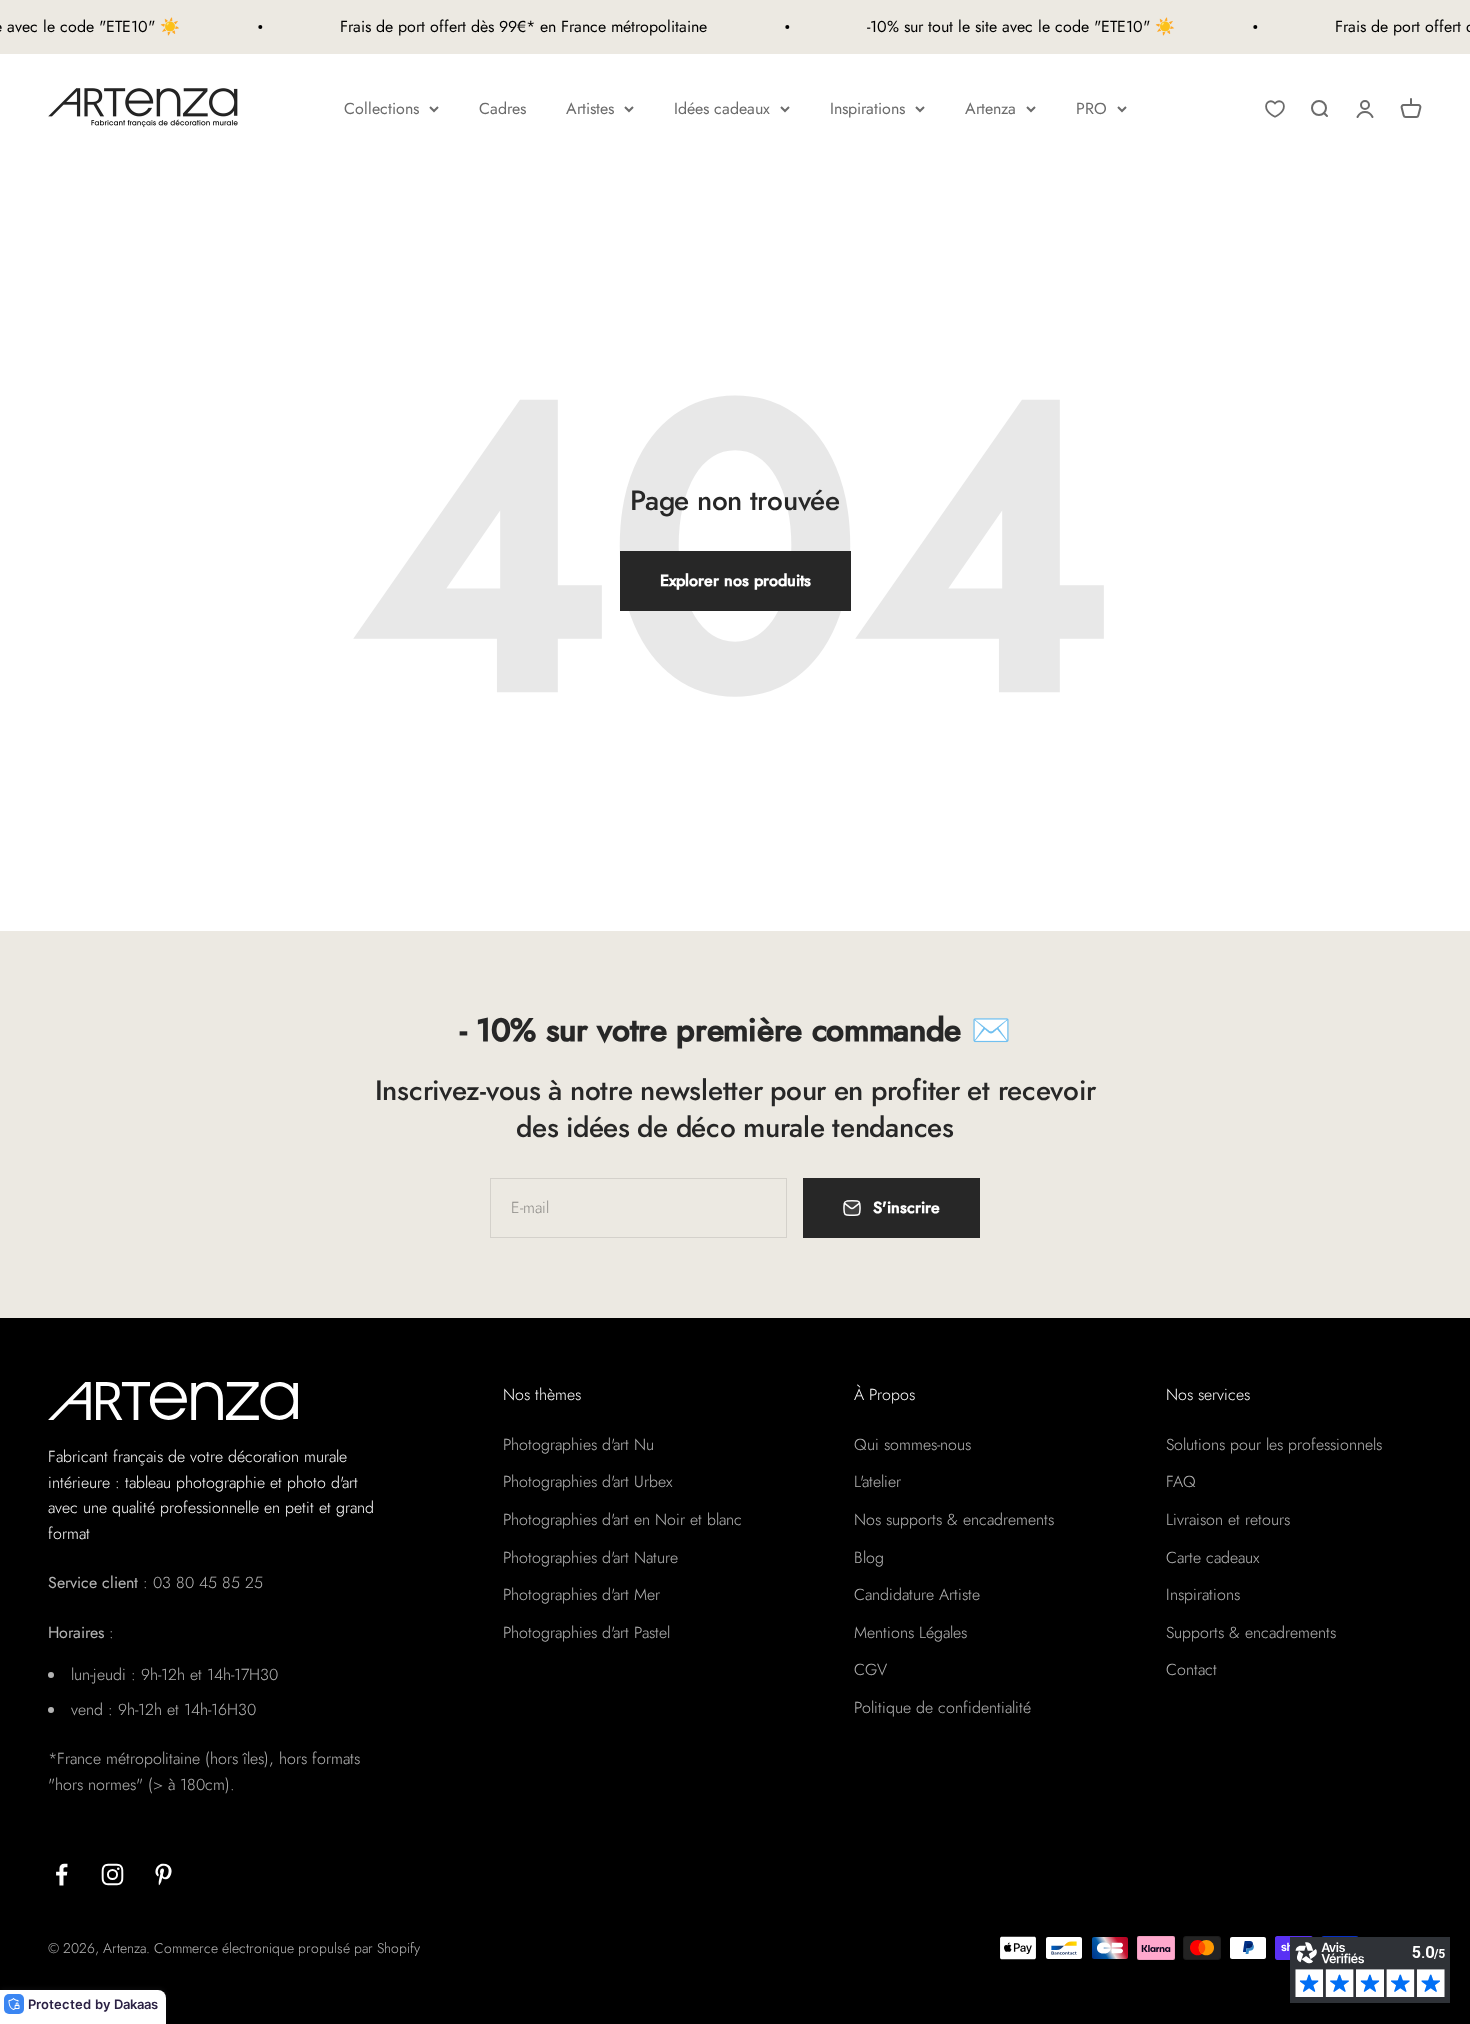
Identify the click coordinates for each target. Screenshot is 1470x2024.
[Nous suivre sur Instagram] (112, 1874)
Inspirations (867, 108)
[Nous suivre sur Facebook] (61, 1874)
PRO (1091, 108)
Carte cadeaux (1212, 1557)
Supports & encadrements (1251, 1632)
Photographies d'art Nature (590, 1557)
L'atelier (877, 1481)
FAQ (1181, 1481)
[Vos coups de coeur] (1275, 109)
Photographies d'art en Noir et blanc (622, 1519)
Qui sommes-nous (912, 1444)
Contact (1191, 1669)
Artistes (590, 108)
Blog (869, 1557)
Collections (381, 108)
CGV (870, 1669)
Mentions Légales (910, 1632)
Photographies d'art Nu (578, 1444)
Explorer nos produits (735, 580)
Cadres (502, 108)
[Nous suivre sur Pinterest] (163, 1874)
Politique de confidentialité (942, 1707)
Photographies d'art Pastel (586, 1632)
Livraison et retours (1228, 1519)
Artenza (990, 108)
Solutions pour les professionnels (1274, 1444)
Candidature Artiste (917, 1594)
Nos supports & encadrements (954, 1519)
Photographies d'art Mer (581, 1594)
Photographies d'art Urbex (587, 1481)
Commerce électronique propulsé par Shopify (287, 1948)
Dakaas (136, 2004)
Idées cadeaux (722, 108)
